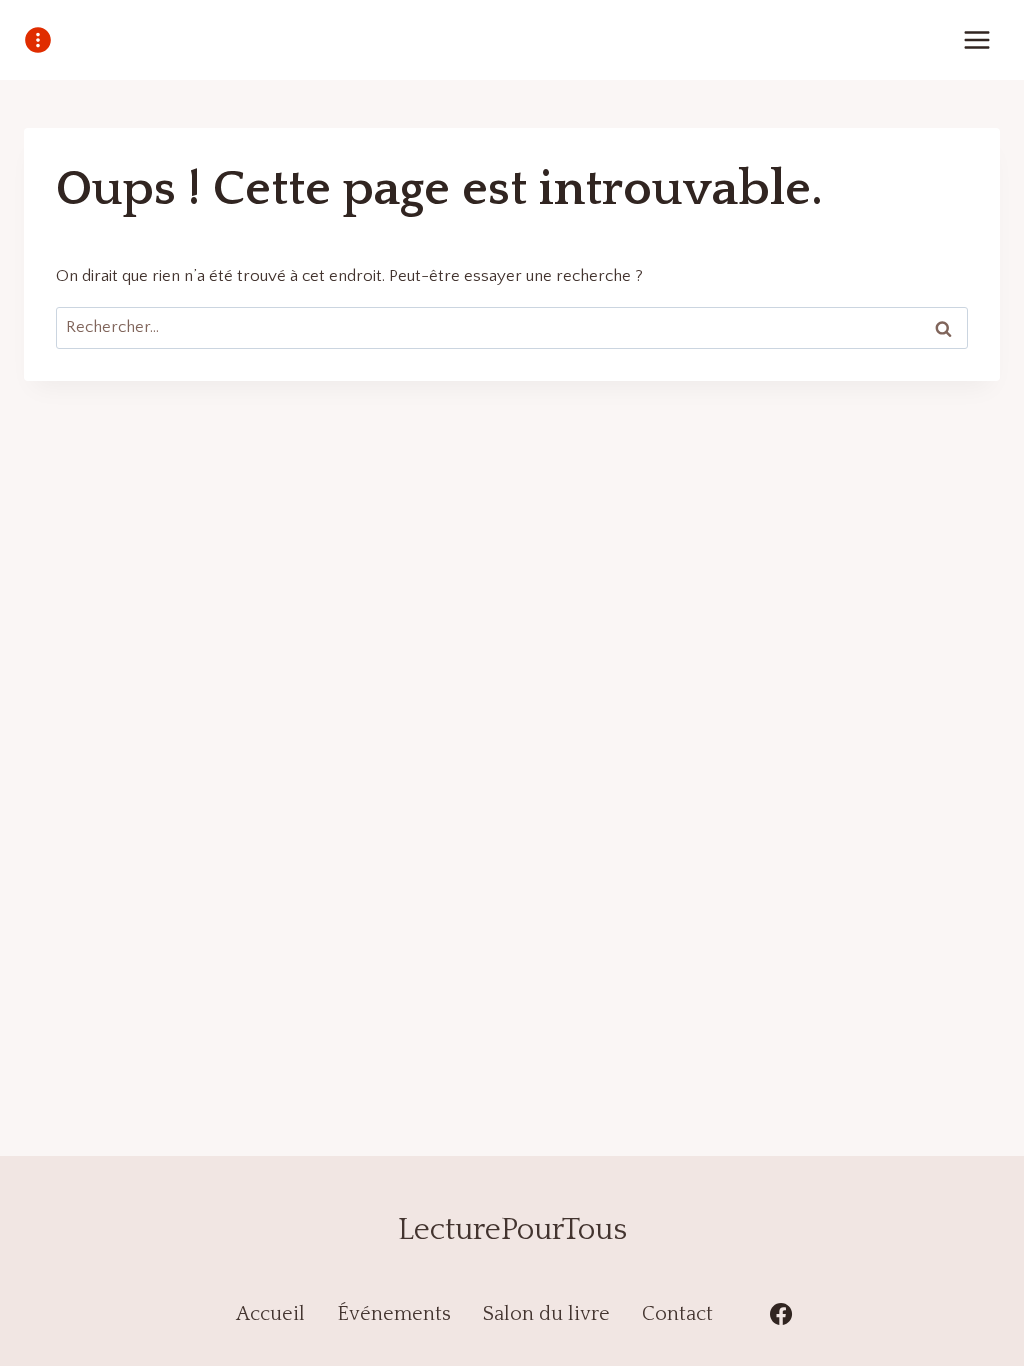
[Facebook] (781, 1314)
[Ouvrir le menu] (976, 39)
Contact (677, 1314)
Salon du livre (546, 1314)
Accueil (270, 1314)
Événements (394, 1314)
